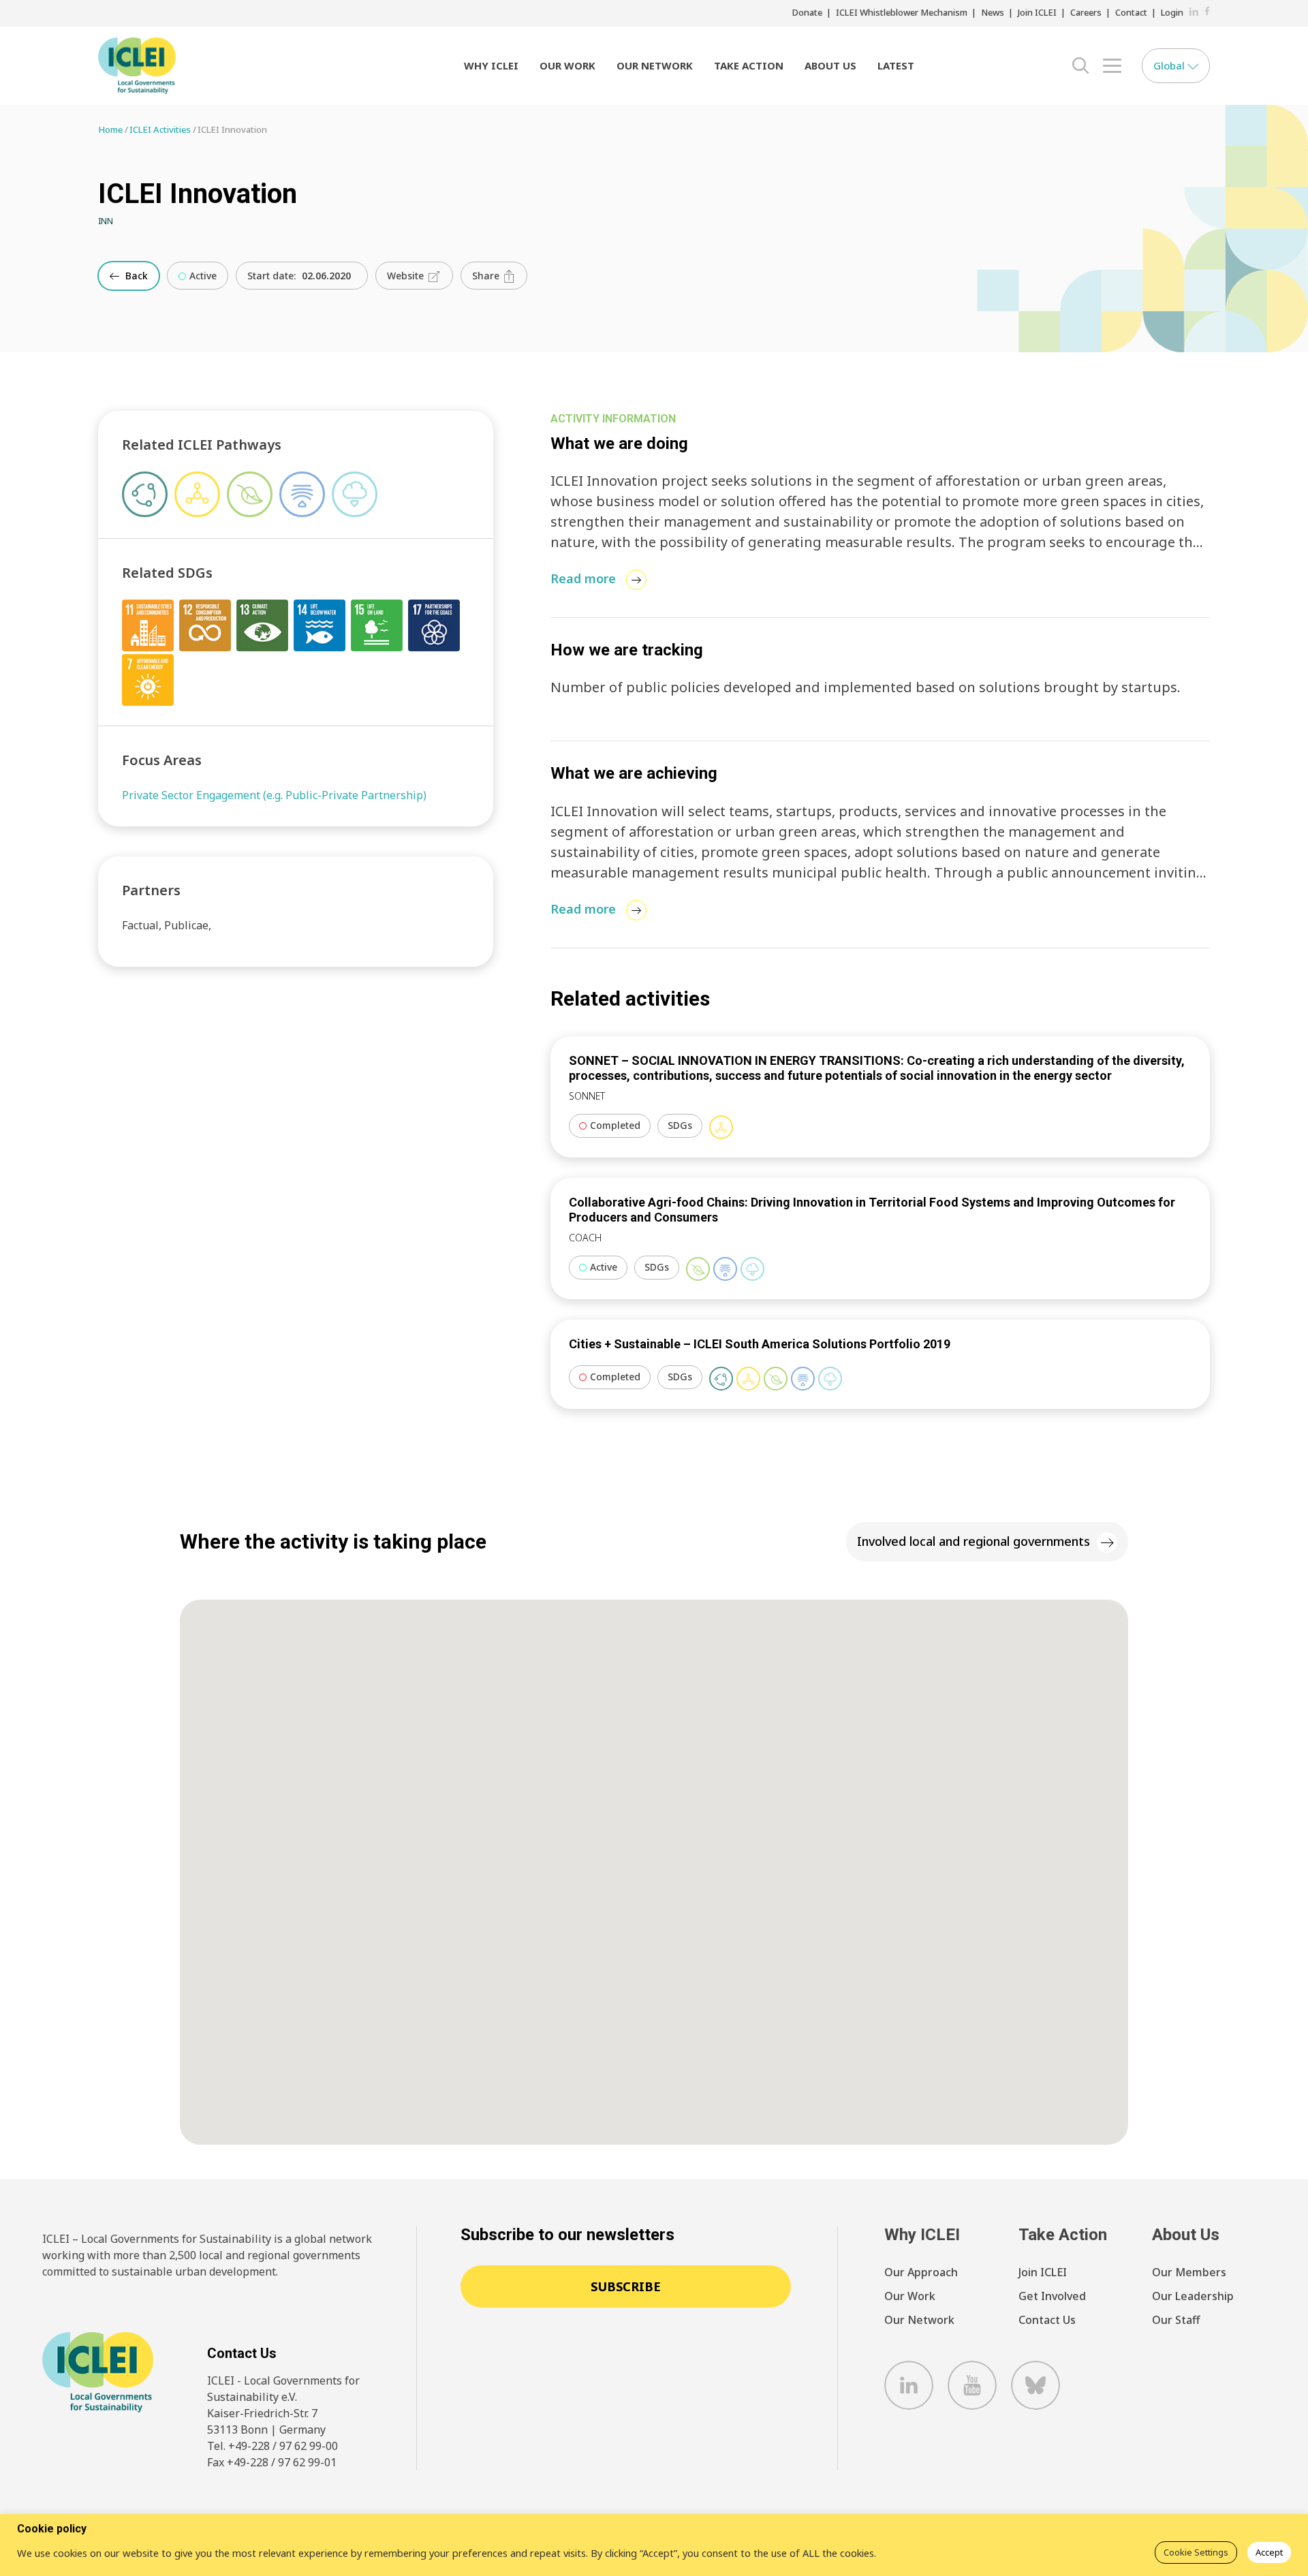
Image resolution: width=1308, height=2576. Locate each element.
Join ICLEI (1037, 12)
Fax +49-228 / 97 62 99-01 (272, 2462)
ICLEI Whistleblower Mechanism (902, 12)
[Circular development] (721, 1379)
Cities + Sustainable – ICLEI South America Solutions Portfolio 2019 (760, 1344)
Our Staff (1176, 2320)
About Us (830, 65)
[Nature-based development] (698, 1269)
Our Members (1189, 2272)
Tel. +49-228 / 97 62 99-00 (272, 2446)
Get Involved (1052, 2296)
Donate (807, 12)
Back (135, 276)
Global (1170, 65)
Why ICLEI (491, 65)
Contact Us (1047, 2320)
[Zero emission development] (752, 1269)
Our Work (567, 65)
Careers (1086, 12)
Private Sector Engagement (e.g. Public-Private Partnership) (274, 795)
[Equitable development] (721, 1127)
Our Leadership (1193, 2296)
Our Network (655, 65)
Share (487, 276)
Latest (896, 65)
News (993, 12)
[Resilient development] (725, 1269)
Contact (1131, 12)
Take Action (749, 65)
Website (407, 276)
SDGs (680, 1125)
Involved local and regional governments (974, 1541)
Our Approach (921, 2272)
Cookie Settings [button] (1196, 2552)
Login (1172, 12)
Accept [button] (1269, 2552)
